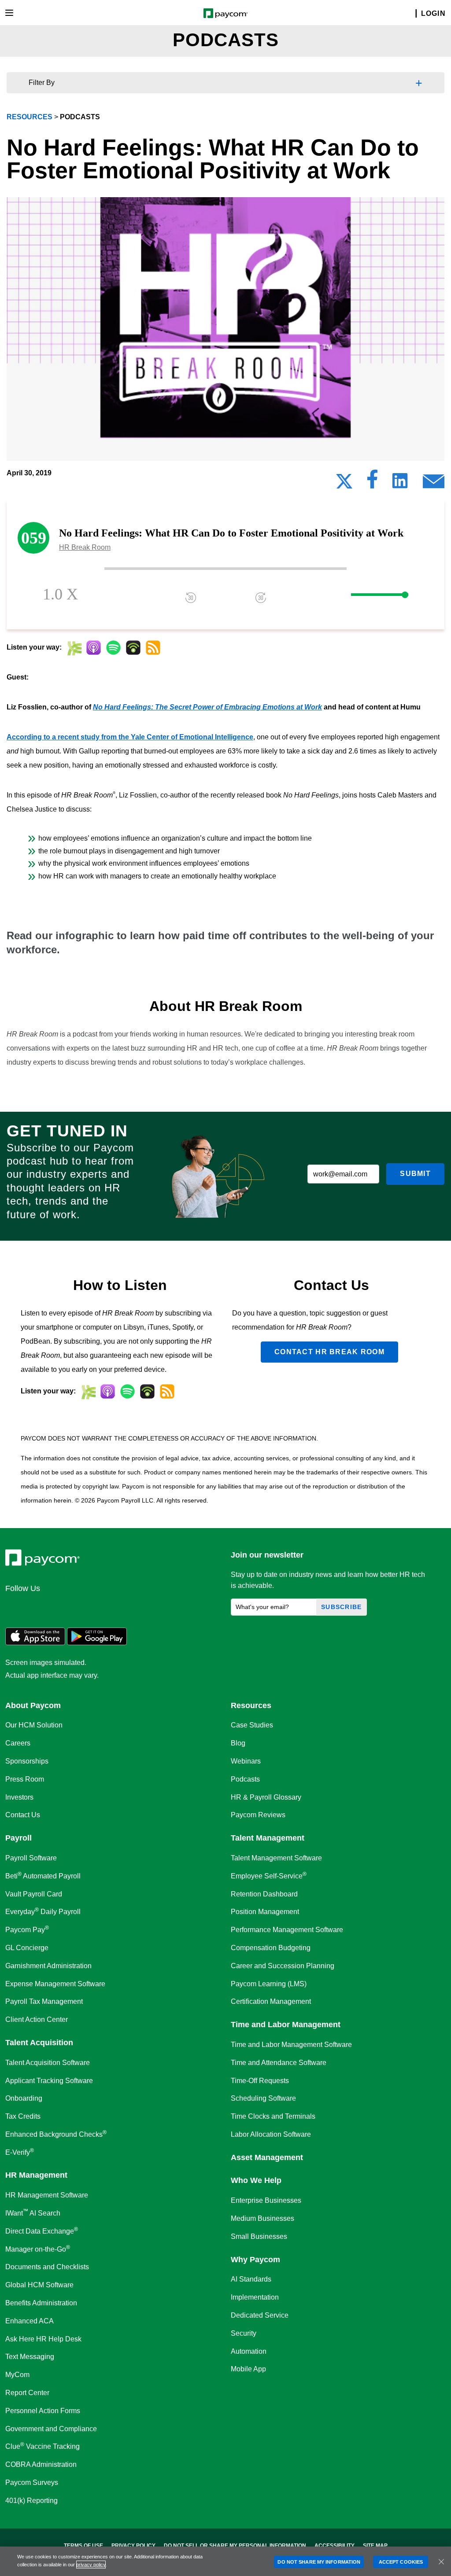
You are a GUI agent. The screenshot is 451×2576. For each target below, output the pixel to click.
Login (433, 13)
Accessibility (335, 2546)
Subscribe (342, 1607)
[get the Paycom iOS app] (35, 1643)
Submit (415, 1174)
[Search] (410, 14)
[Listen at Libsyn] (74, 648)
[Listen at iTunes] (94, 648)
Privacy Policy (133, 2546)
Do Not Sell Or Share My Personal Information (235, 2546)
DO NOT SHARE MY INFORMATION (319, 2562)
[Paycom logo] (226, 13)
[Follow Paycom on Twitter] (36, 1607)
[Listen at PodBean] (133, 648)
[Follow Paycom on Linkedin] (15, 1607)
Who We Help (256, 2180)
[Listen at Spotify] (113, 648)
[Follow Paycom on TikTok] (121, 1607)
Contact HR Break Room (329, 1352)
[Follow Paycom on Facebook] (57, 1607)
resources (30, 117)
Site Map (375, 2546)
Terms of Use (83, 2546)
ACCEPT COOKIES (401, 2562)
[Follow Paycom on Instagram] (78, 1607)
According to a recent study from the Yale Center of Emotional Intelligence (130, 737)
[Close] (441, 2561)
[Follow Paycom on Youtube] (100, 1607)
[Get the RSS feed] (153, 648)
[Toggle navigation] (9, 13)
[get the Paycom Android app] (97, 1643)
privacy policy (91, 2565)
